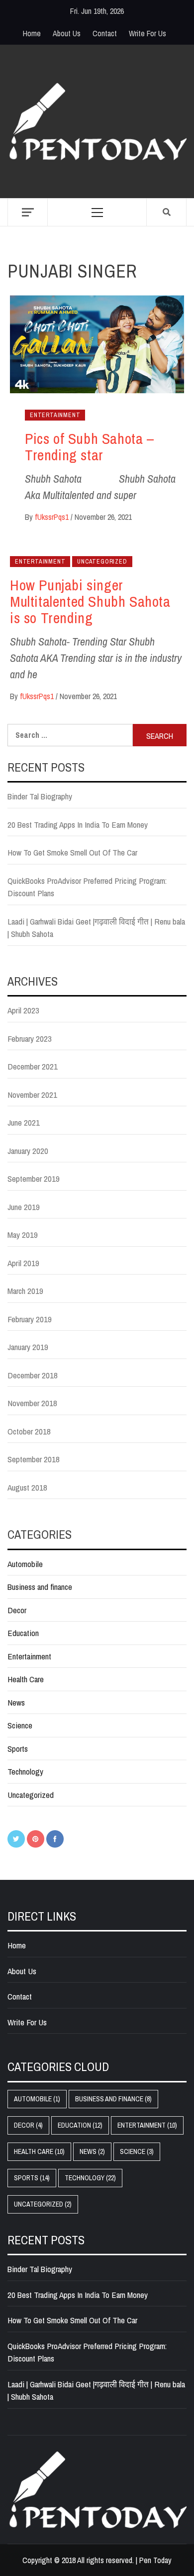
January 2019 (28, 1347)
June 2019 (24, 1207)
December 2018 (33, 1375)
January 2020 (28, 1151)
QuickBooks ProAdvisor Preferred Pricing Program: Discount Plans (87, 887)
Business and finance (40, 1587)
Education (23, 1633)
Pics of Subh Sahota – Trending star (90, 447)
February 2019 (30, 1319)
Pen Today (155, 2560)
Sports (18, 1749)
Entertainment (55, 415)
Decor (17, 1610)
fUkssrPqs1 (53, 517)
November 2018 (32, 1403)
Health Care (26, 1679)
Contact (105, 33)
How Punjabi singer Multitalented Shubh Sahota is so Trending (90, 601)
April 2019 (23, 1263)
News (16, 1702)
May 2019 (23, 1235)
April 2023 (23, 1010)
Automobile (25, 1564)
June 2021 (24, 1122)
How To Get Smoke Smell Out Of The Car (72, 852)
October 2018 (29, 1431)
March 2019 (25, 1291)
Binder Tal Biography (40, 796)
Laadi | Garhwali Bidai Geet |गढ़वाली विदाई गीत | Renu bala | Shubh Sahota (96, 928)
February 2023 (30, 1038)
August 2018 (27, 1487)
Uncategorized (102, 562)
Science (20, 1725)
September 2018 (34, 1459)
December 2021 (33, 1066)
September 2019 (34, 1179)
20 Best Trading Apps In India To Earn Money (78, 824)
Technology (25, 1771)
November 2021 (32, 1095)
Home (32, 33)
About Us (67, 33)
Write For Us (147, 33)
